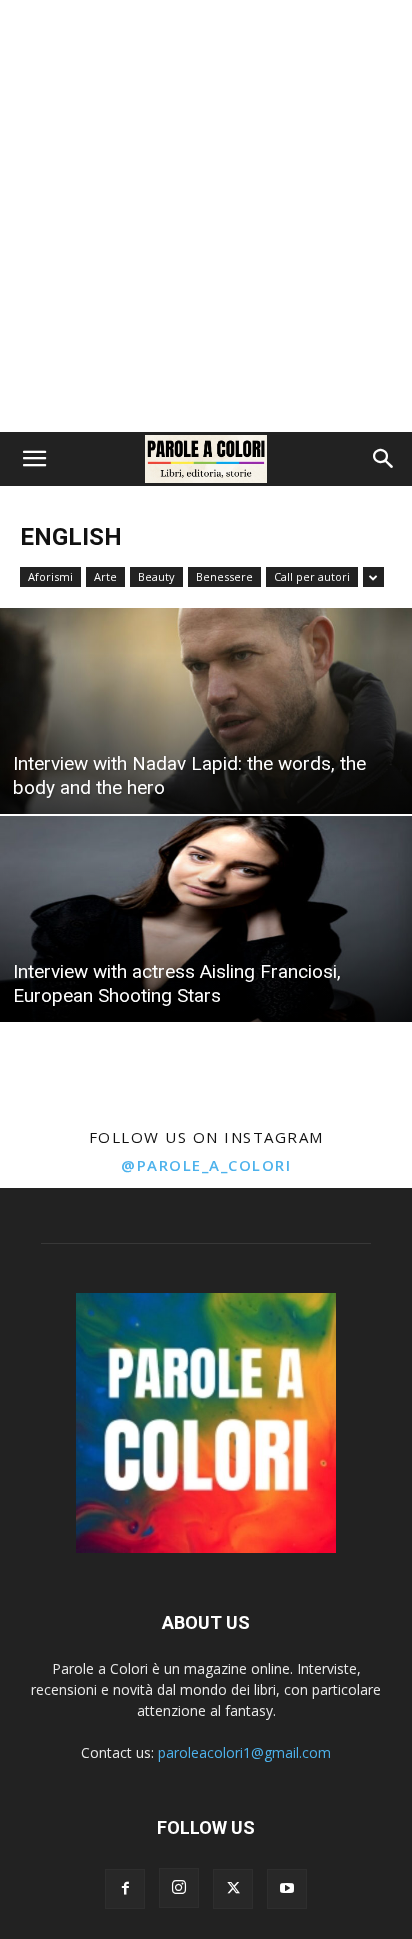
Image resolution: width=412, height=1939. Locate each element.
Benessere (224, 576)
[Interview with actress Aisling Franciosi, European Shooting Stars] (206, 919)
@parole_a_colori (206, 1165)
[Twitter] (233, 1889)
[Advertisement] (206, 216)
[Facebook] (125, 1889)
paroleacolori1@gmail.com (244, 1752)
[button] (34, 459)
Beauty (156, 576)
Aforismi (50, 576)
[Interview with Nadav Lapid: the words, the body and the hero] (206, 711)
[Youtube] (287, 1889)
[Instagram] (179, 1888)
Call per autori (312, 576)
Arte (105, 576)
